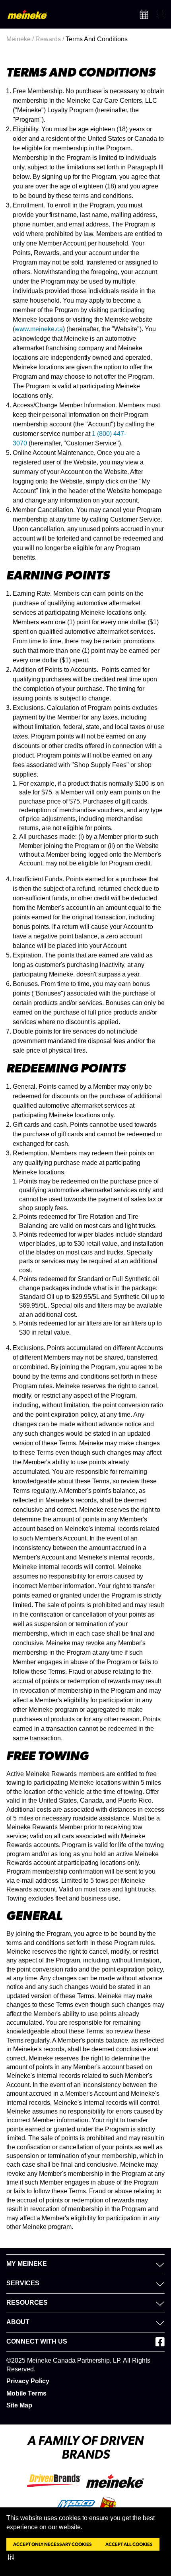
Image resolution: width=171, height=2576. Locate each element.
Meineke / (21, 39)
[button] (13, 2557)
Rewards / (51, 39)
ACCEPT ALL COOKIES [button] (129, 2544)
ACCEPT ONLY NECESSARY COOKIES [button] (52, 2544)
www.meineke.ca (39, 329)
